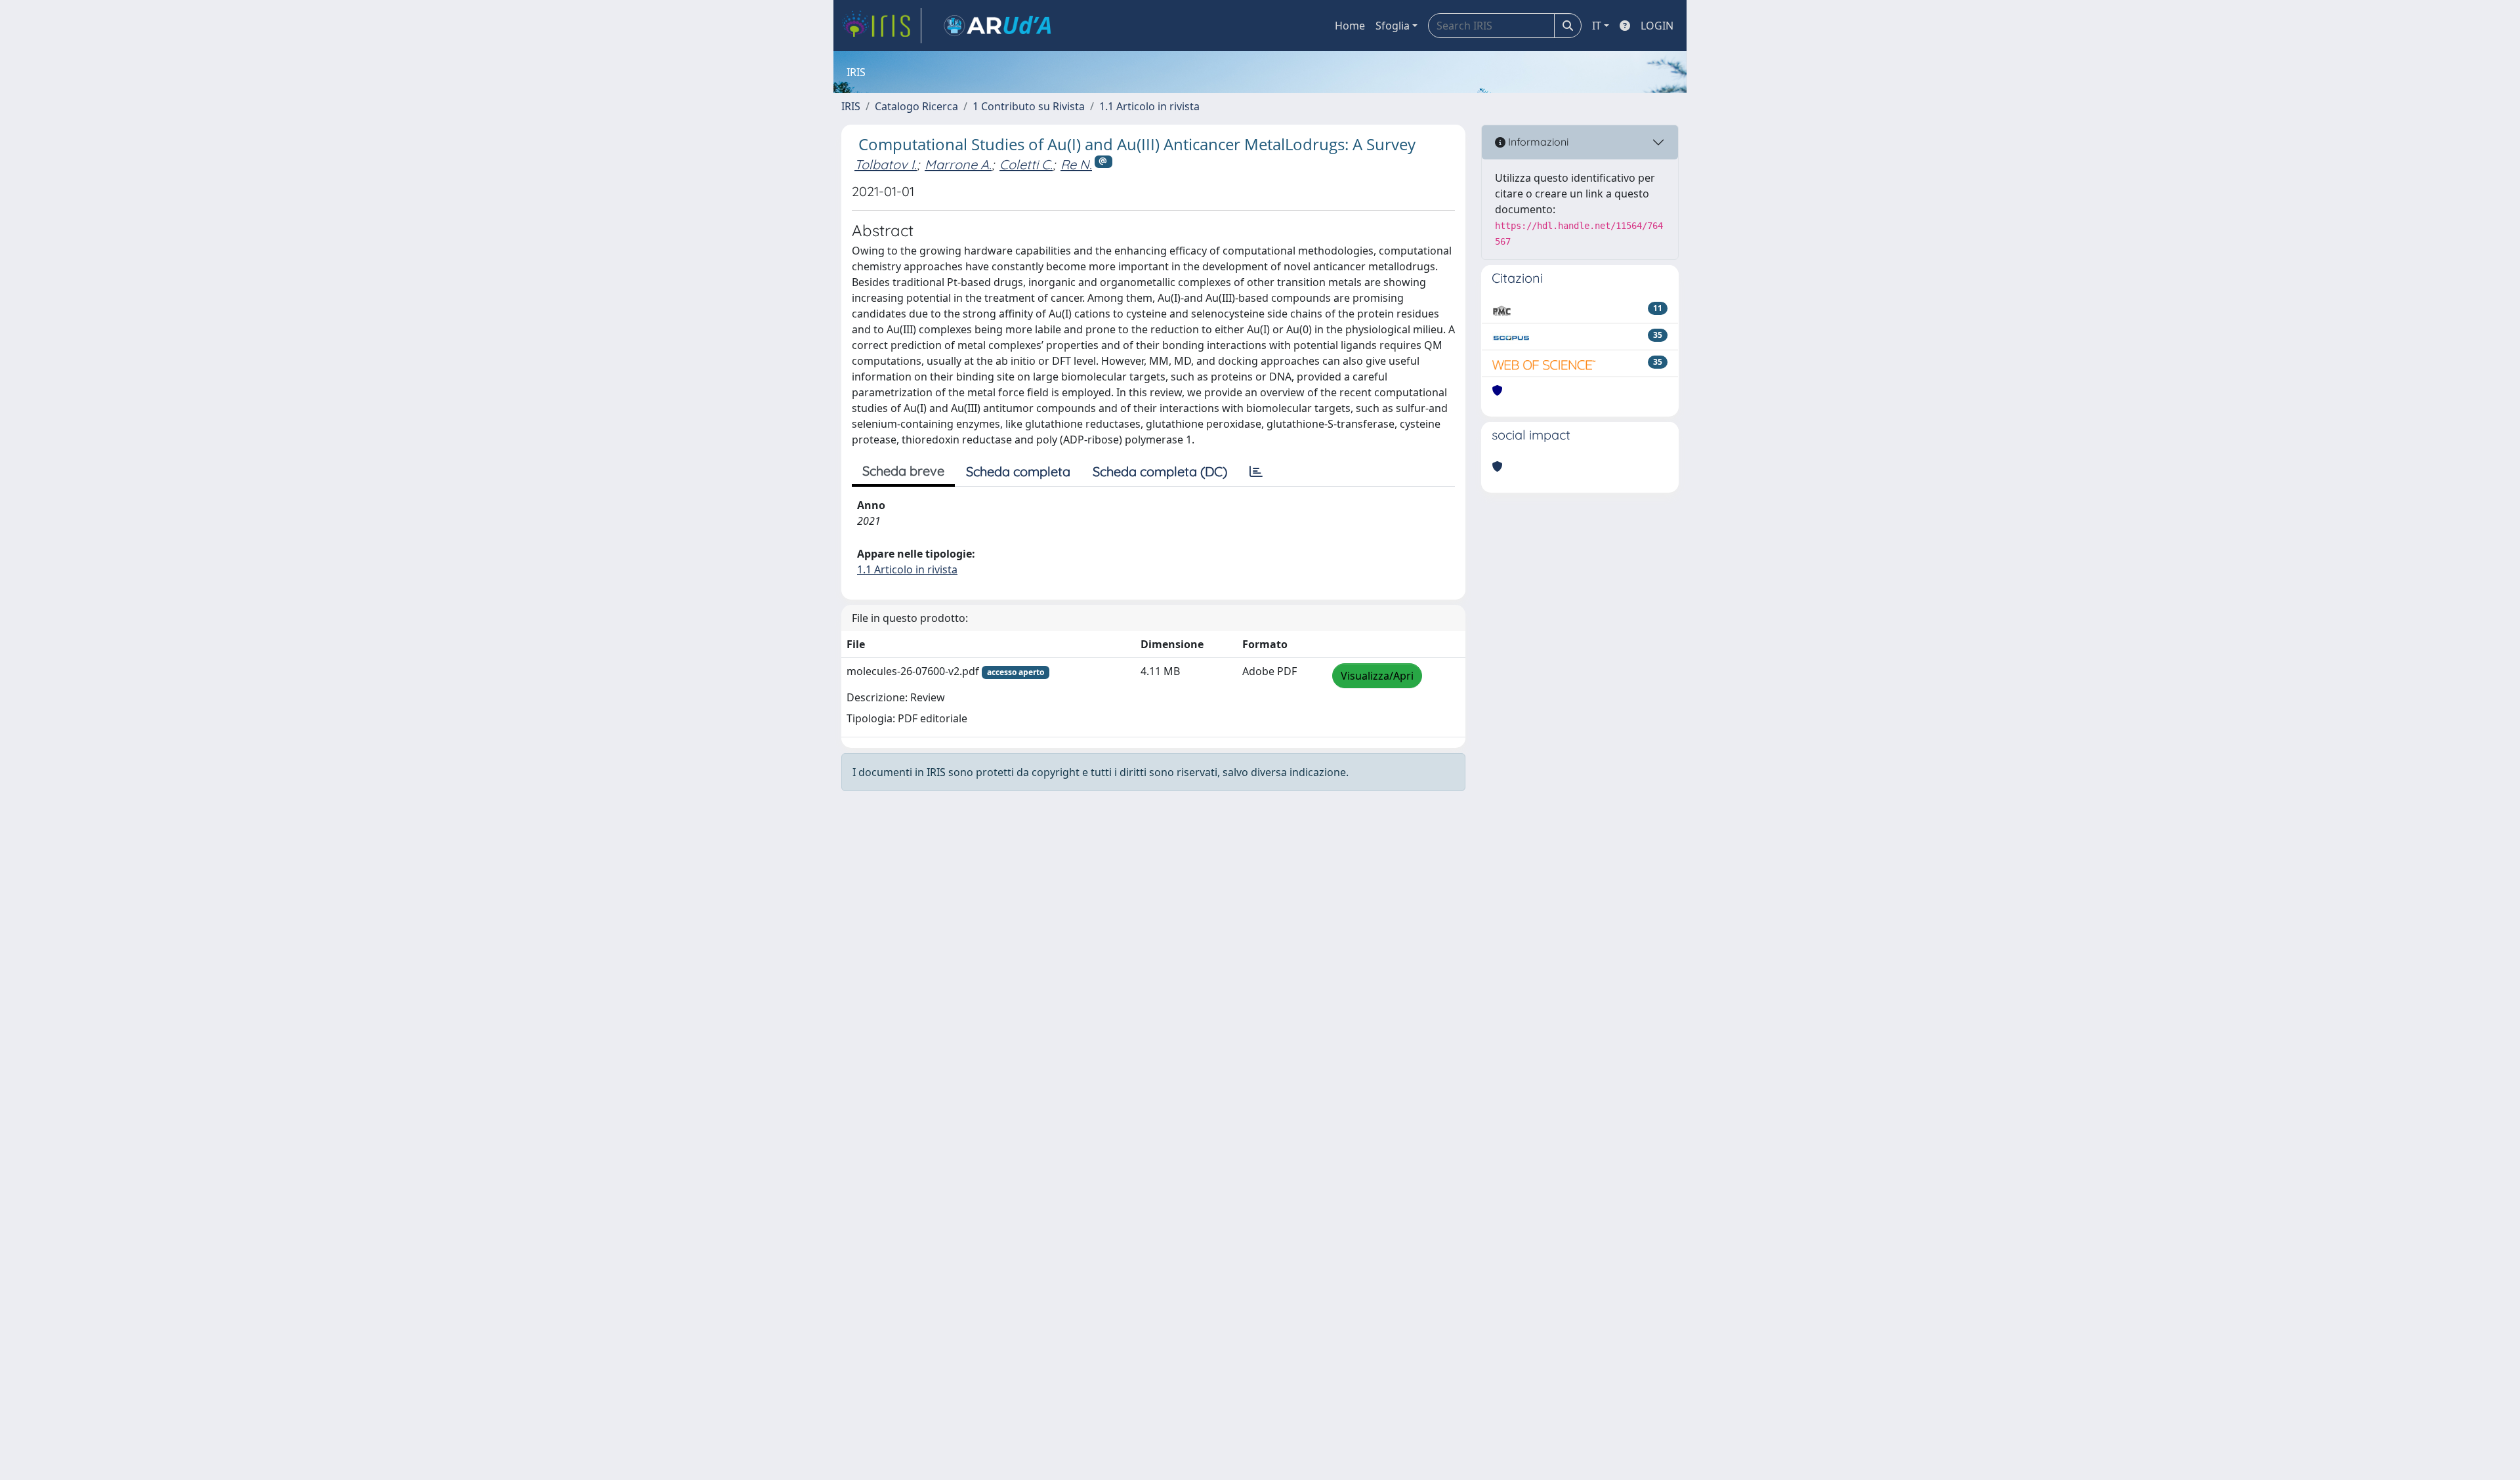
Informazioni (1537, 142)
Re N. (1076, 164)
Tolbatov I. (886, 164)
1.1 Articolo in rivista (1149, 106)
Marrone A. (958, 164)
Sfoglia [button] (1393, 26)
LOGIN (1657, 26)
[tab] (1256, 472)
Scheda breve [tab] (903, 471)
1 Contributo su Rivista (1029, 106)
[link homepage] (881, 26)
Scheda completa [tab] (1018, 471)
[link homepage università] (997, 26)
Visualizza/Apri (1377, 676)
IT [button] (1597, 26)
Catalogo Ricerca (916, 106)
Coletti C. (1026, 164)
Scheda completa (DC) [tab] (1160, 471)
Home (1350, 26)
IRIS (851, 106)
